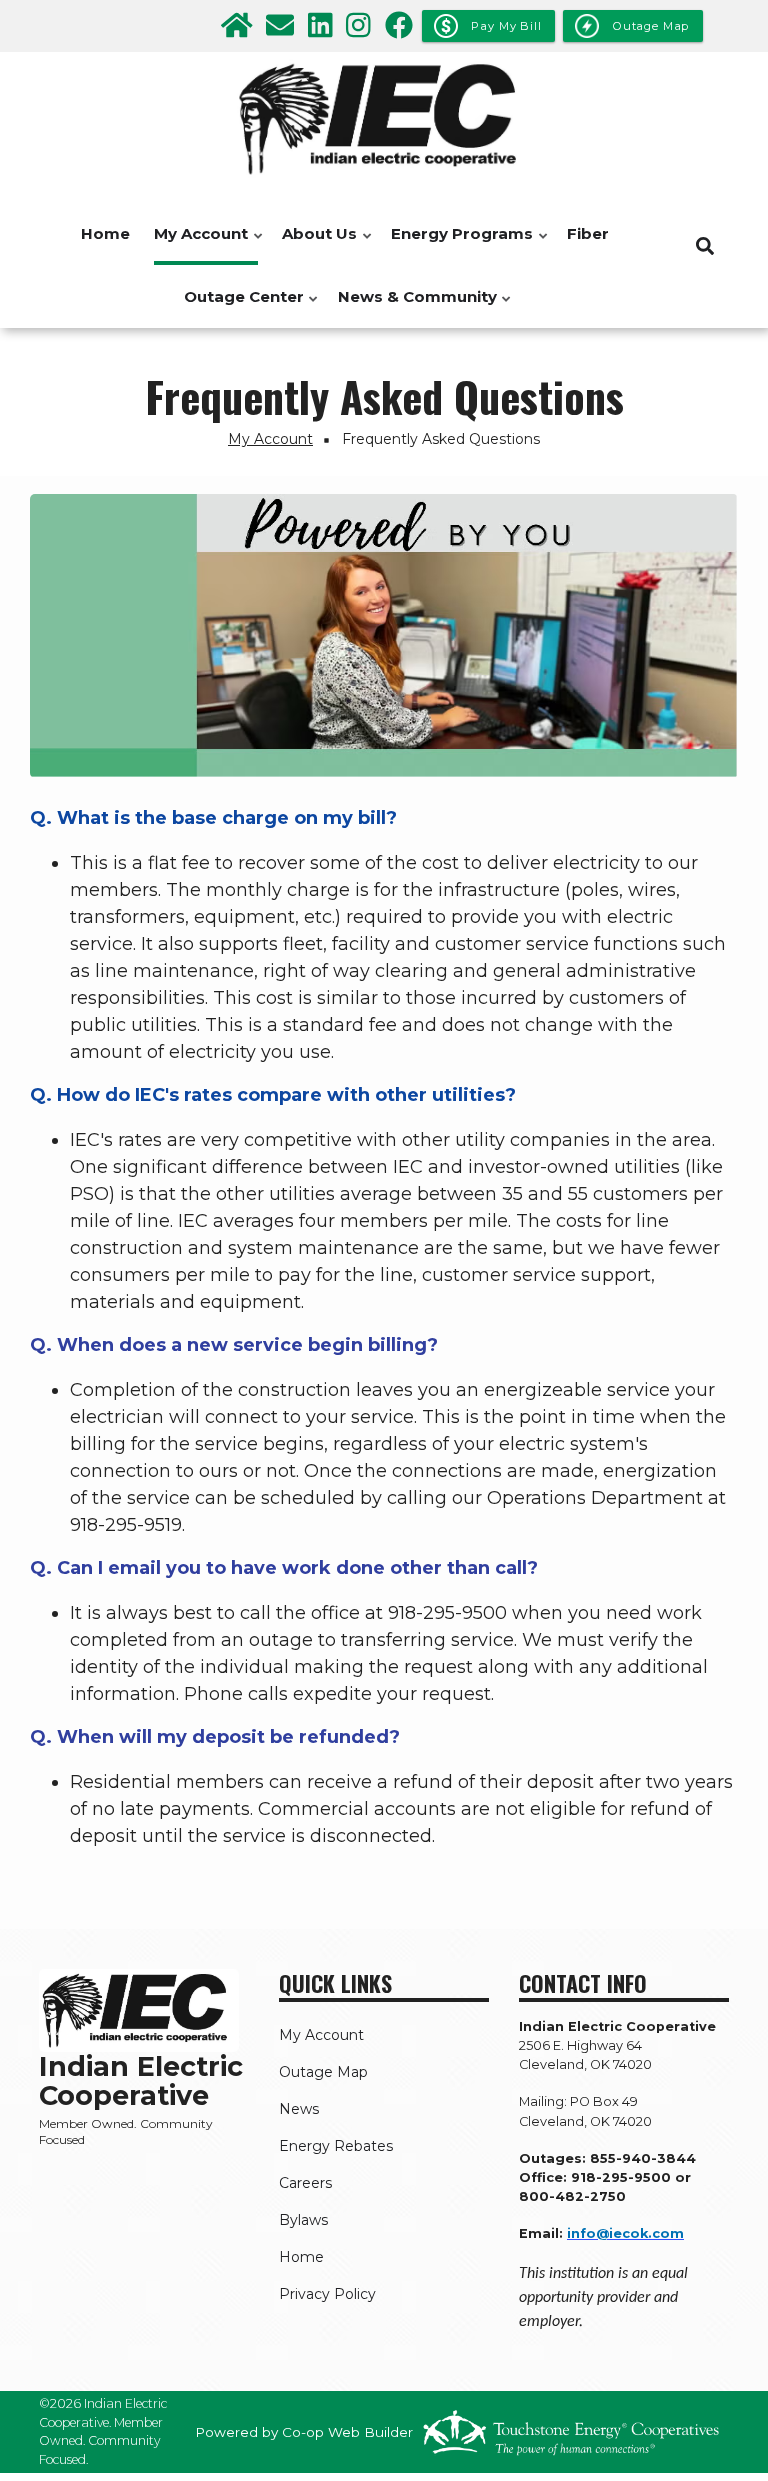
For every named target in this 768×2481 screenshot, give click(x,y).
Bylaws (303, 2220)
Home (105, 233)
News (299, 2109)
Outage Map (323, 2072)
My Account (196, 244)
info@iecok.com (625, 2233)
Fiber (588, 233)
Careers (305, 2183)
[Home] (384, 119)
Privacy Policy (327, 2294)
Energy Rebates (336, 2146)
